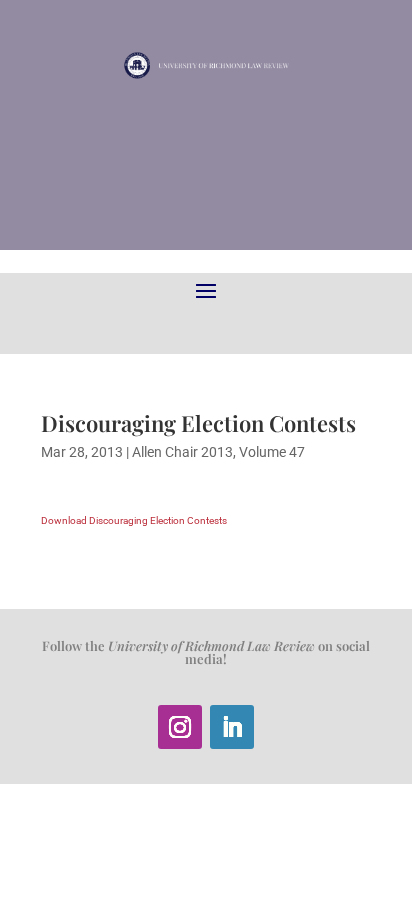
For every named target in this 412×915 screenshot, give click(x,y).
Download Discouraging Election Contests (134, 520)
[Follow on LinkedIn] (232, 727)
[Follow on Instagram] (180, 727)
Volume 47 (272, 452)
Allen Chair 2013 (182, 452)
